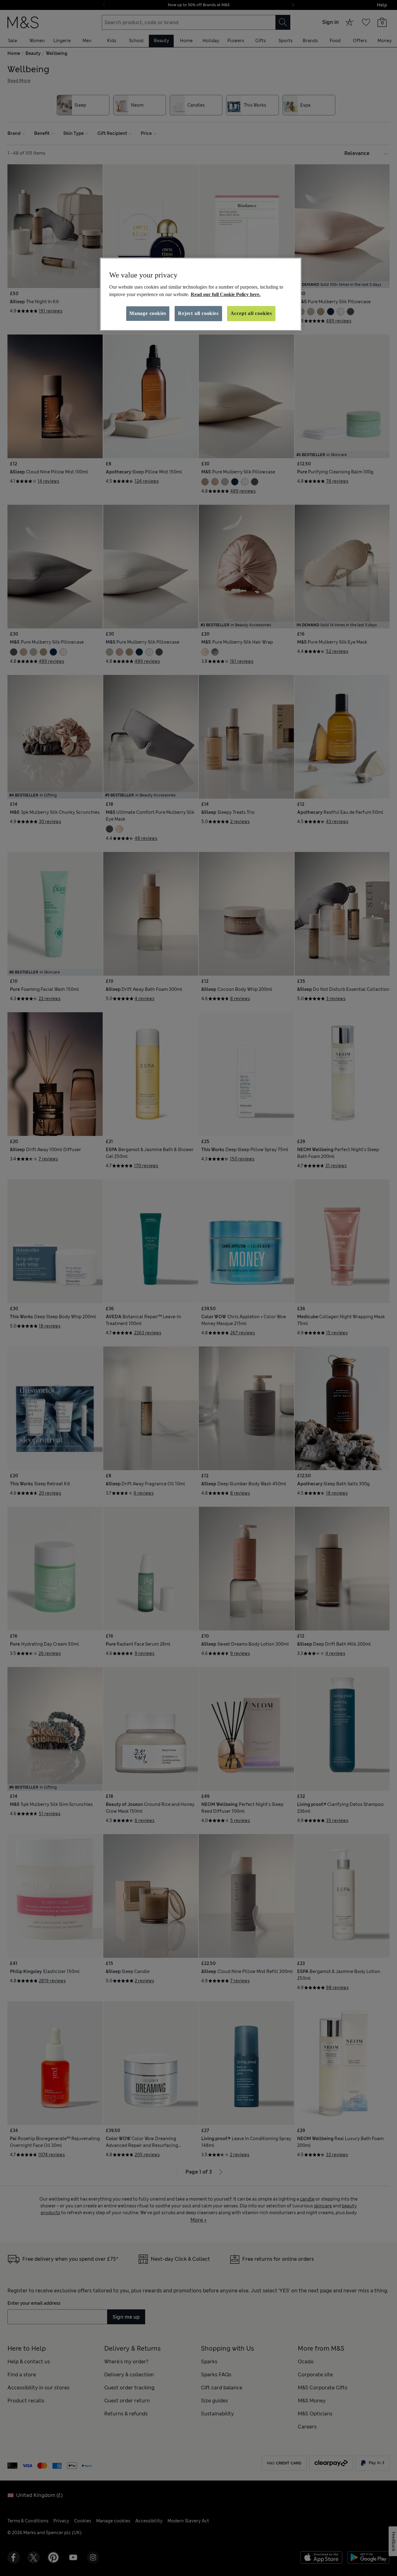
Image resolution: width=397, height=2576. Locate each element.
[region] (201, 294)
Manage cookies (148, 313)
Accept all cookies (251, 313)
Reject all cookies (198, 313)
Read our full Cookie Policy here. (226, 294)
